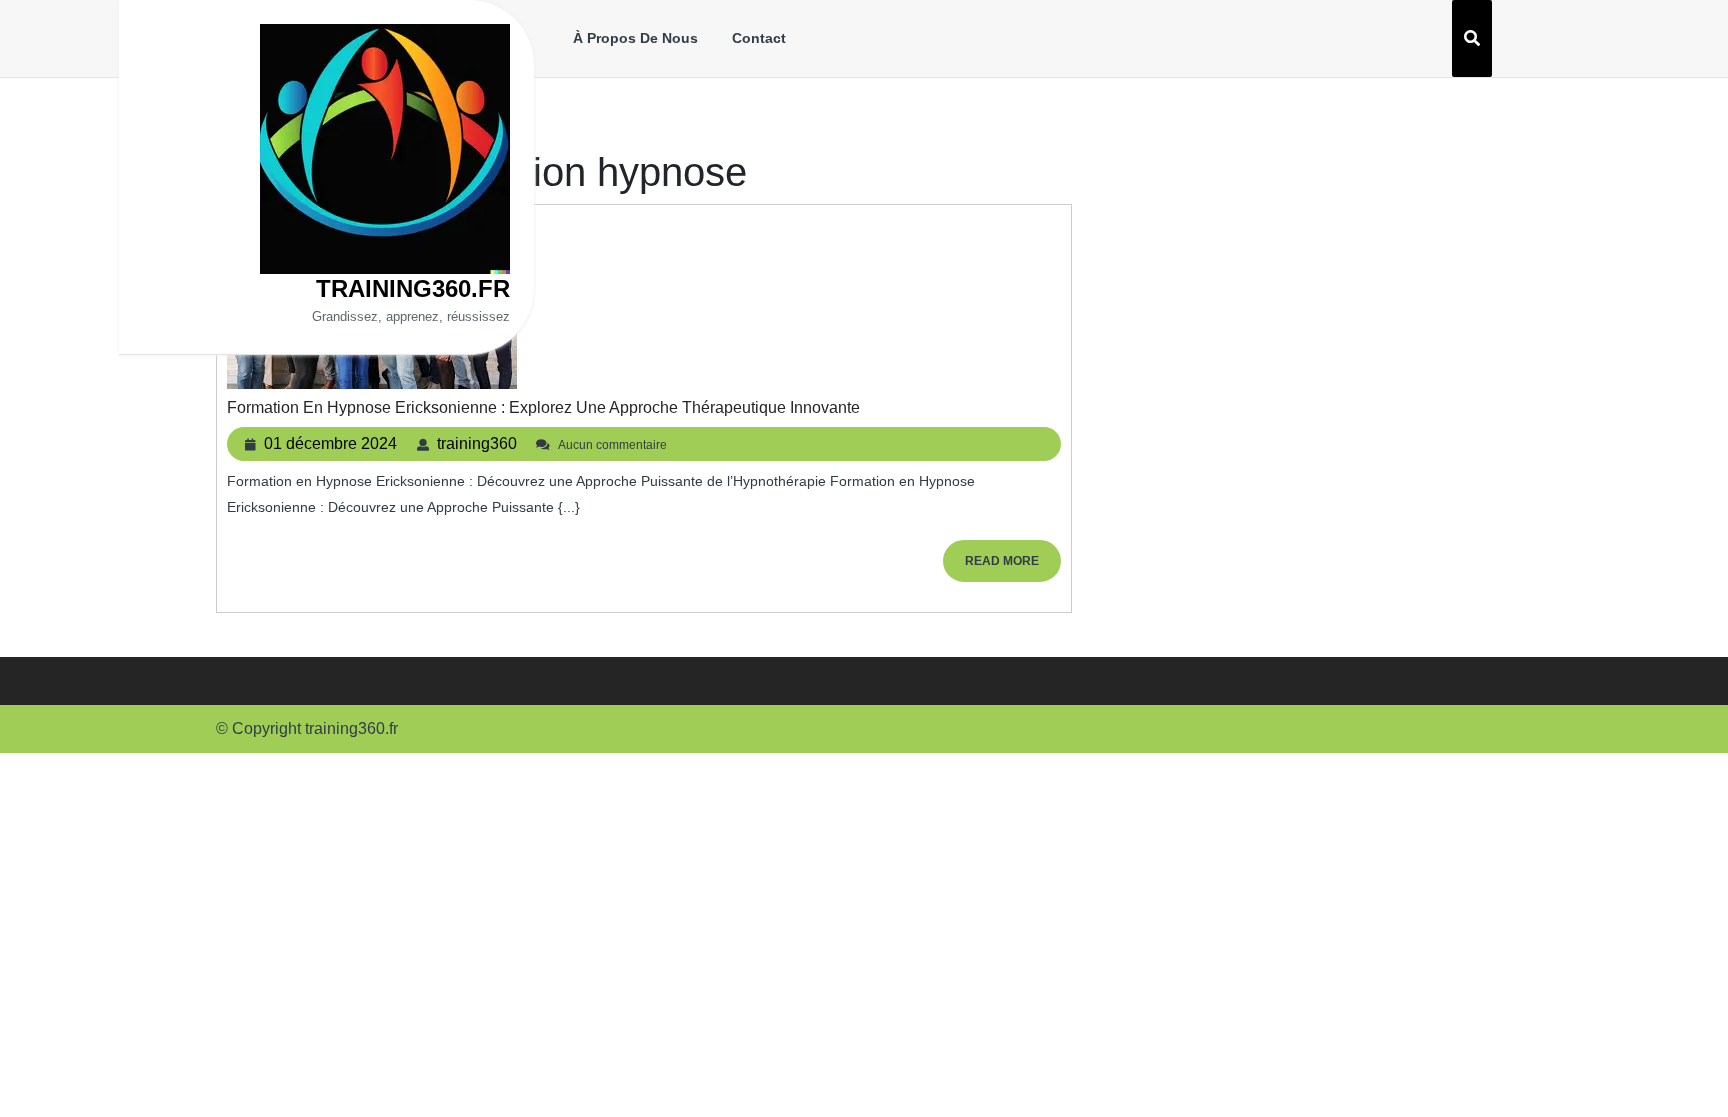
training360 (477, 443)
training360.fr (413, 288)
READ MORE (1013, 567)
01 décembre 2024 (330, 443)
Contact (759, 38)
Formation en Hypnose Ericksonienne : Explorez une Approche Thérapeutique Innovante (543, 407)
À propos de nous (635, 38)
